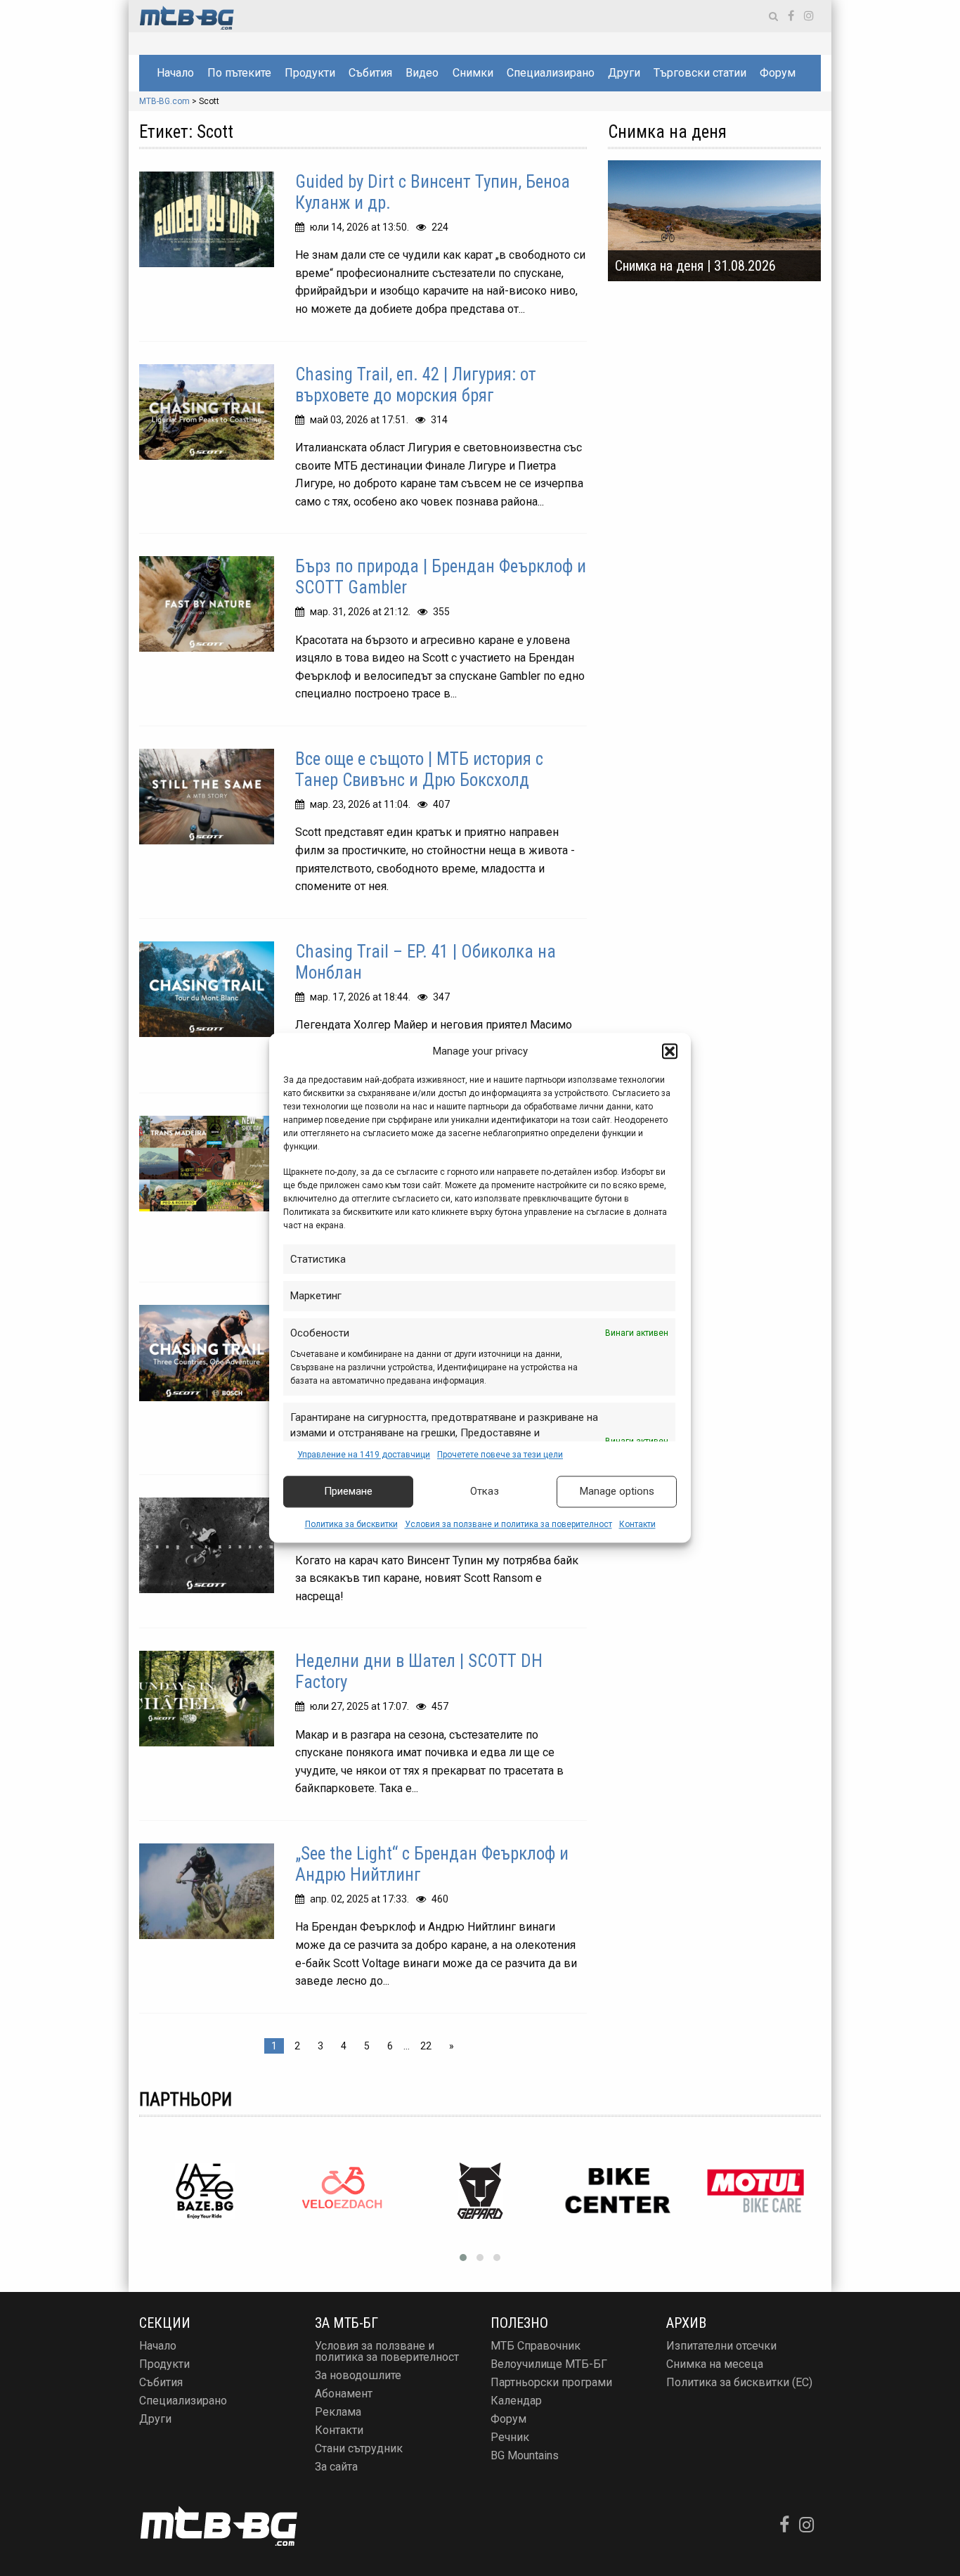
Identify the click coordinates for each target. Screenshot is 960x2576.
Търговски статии (700, 73)
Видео (422, 73)
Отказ (485, 1492)
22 (426, 2046)
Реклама (338, 2412)
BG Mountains (525, 2455)
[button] (670, 1052)
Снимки (473, 73)
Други (624, 73)
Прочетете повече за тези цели (500, 1455)
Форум (778, 73)
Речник (510, 2437)
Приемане (348, 1492)
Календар (516, 2401)
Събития (370, 73)
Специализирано (551, 73)
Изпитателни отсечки (721, 2346)
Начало (175, 73)
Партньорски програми (551, 2382)
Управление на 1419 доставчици (364, 1455)
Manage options (617, 1492)
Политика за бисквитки (351, 1524)
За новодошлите (358, 2375)
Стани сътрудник (359, 2448)
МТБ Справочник (536, 2346)
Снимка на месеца (715, 2364)
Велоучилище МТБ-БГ (549, 2364)
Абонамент (344, 2394)
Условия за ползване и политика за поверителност (508, 1524)
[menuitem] (175, 73)
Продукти (310, 73)
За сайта (336, 2467)
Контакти (637, 1524)
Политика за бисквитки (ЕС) (739, 2382)
